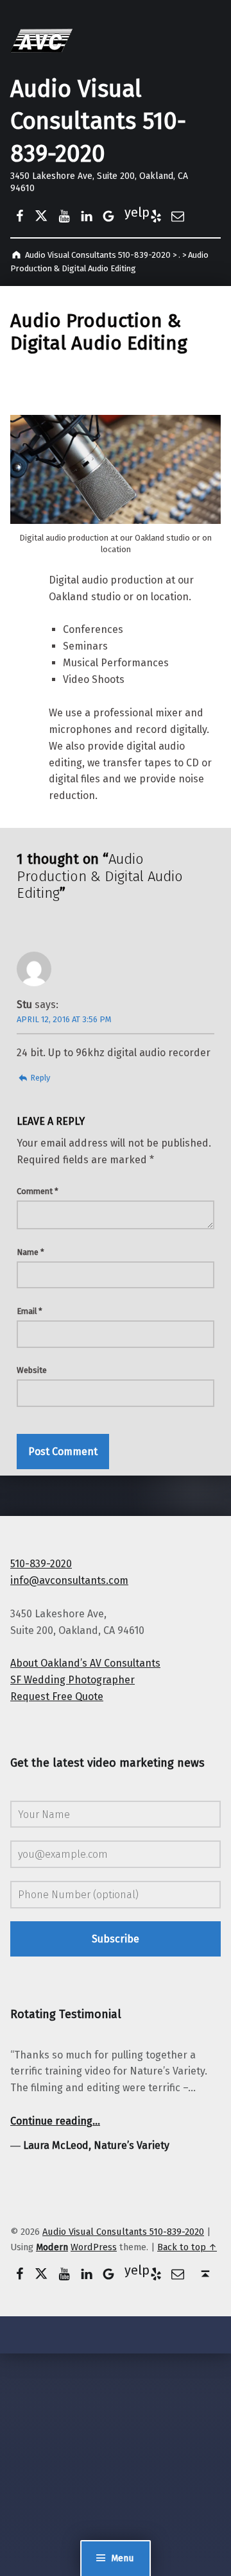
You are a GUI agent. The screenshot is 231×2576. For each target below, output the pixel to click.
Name (30, 1252)
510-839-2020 (41, 1564)
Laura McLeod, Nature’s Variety (96, 2145)
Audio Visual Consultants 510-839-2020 (98, 122)
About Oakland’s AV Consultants (85, 1663)
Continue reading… (55, 2121)
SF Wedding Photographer (73, 1680)
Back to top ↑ (187, 2247)
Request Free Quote (57, 1696)
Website (32, 1370)
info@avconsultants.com (69, 1580)
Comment (38, 1191)
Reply (40, 1078)
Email (30, 1311)
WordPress (94, 2247)
